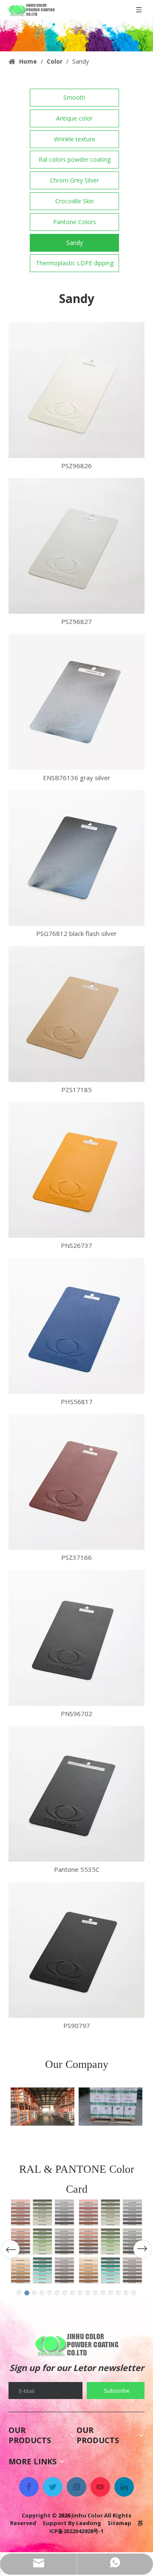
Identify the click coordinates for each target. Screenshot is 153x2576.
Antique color (74, 118)
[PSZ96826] (76, 390)
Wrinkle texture (75, 139)
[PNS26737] (76, 1170)
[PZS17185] (76, 1014)
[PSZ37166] (76, 1482)
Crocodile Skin (75, 201)
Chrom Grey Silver (74, 180)
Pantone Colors (75, 222)
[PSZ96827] (76, 546)
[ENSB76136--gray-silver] (76, 702)
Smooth (74, 97)
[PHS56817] (76, 1326)
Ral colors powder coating (75, 159)
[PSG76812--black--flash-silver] (76, 858)
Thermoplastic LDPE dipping (75, 263)
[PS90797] (76, 1950)
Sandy (75, 243)
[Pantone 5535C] (76, 1794)
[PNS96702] (76, 1638)
